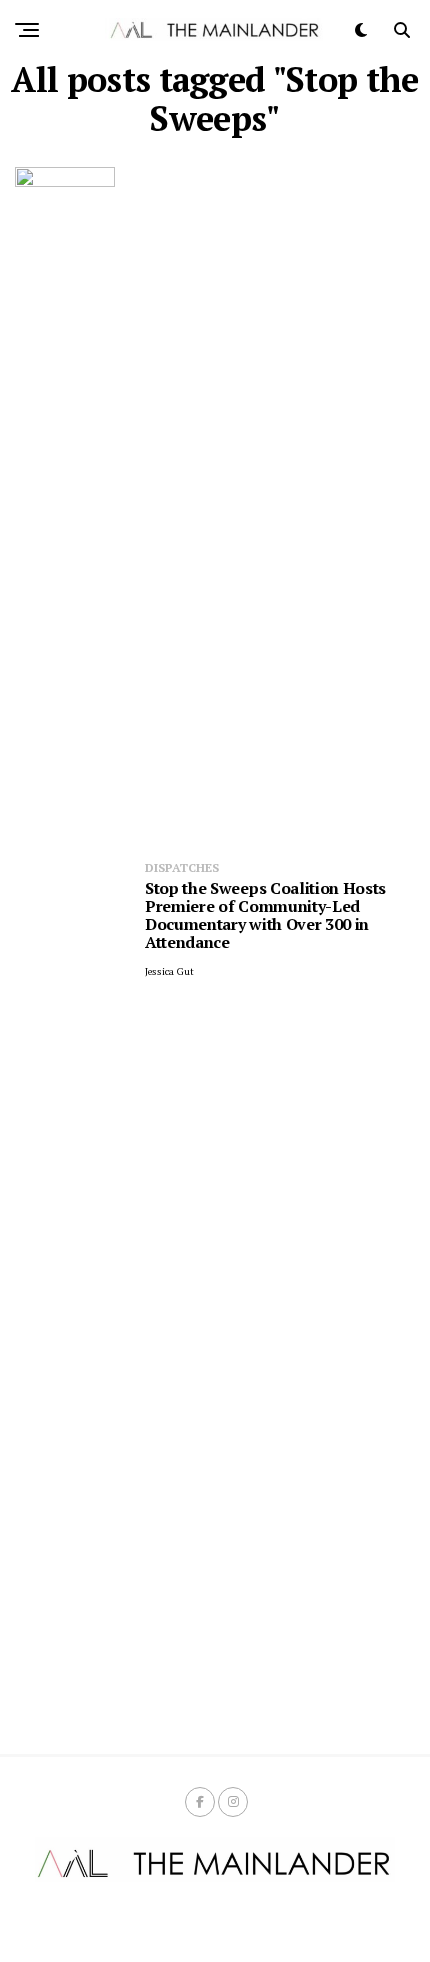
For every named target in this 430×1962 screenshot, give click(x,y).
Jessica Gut (169, 971)
